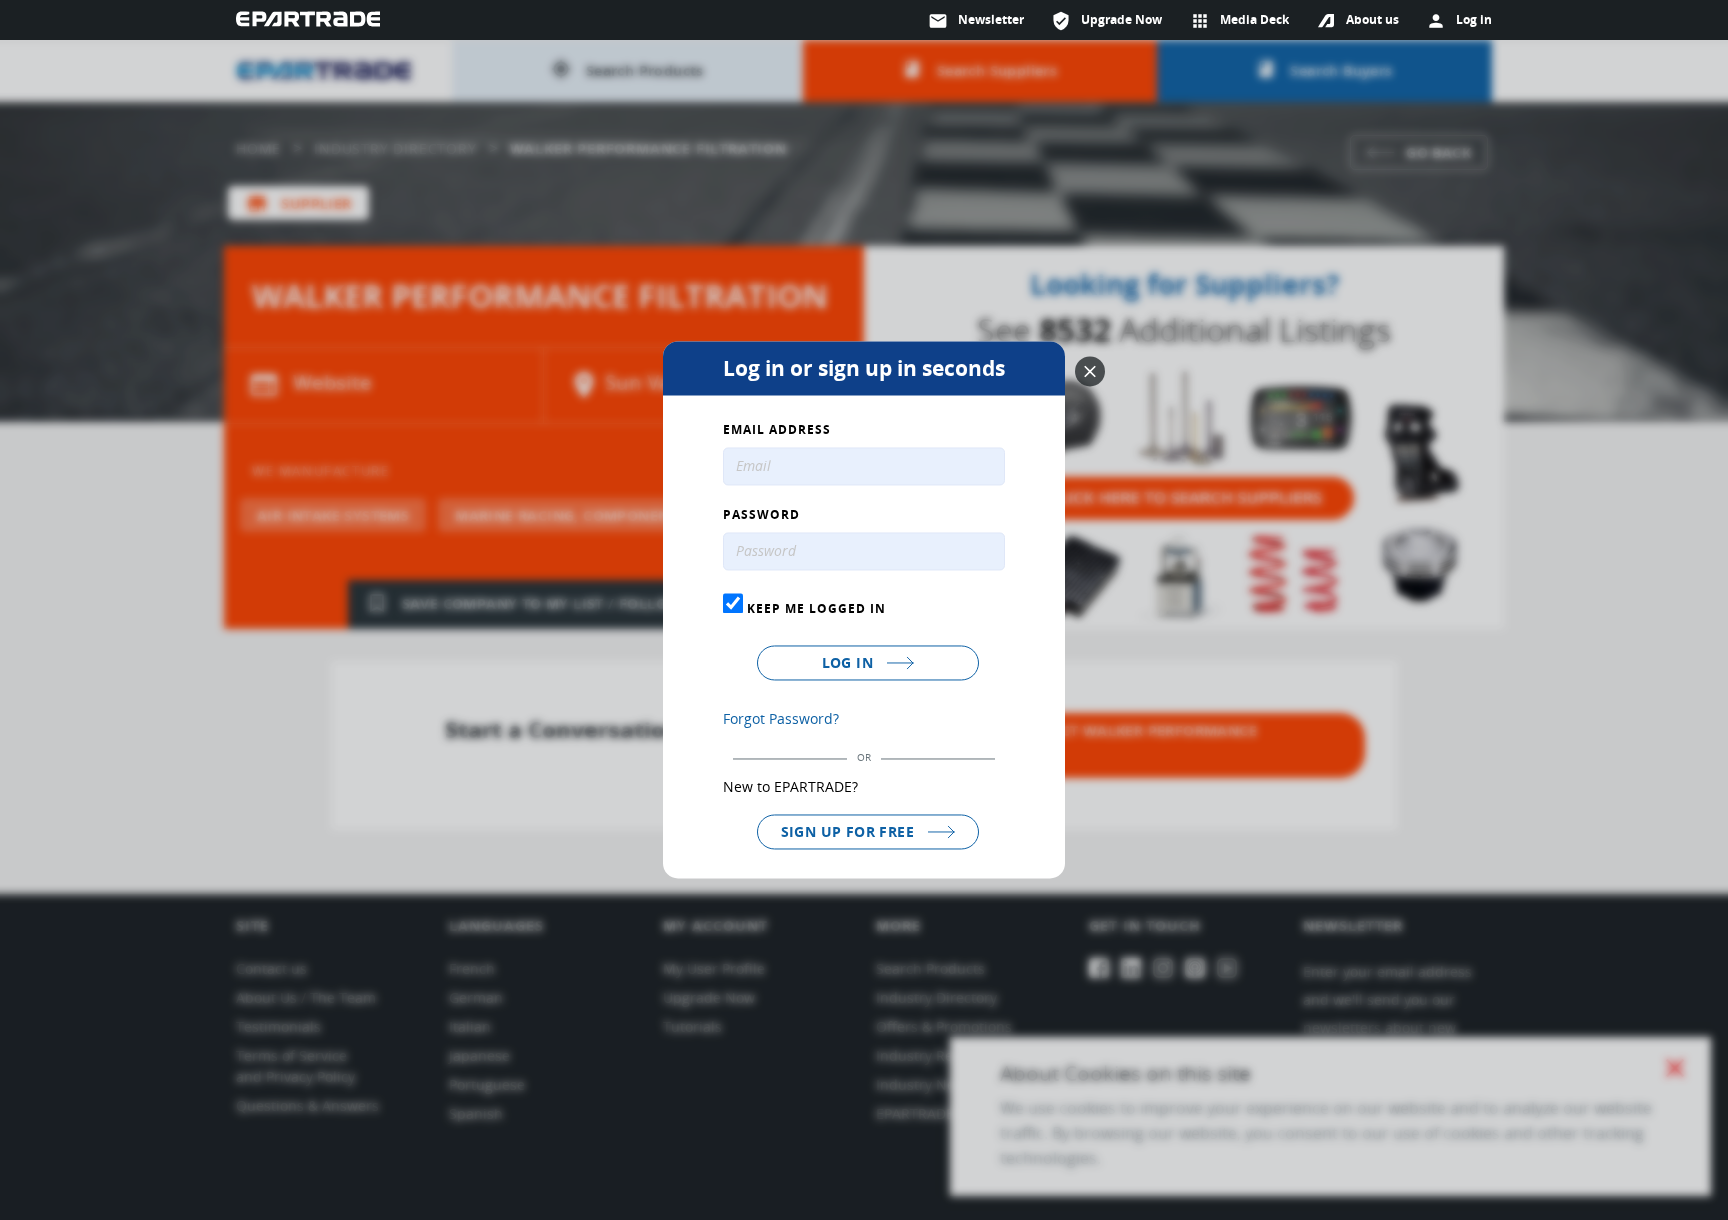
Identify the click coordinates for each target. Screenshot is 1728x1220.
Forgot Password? (781, 718)
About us (1372, 19)
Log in (850, 662)
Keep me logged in (814, 608)
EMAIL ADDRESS (777, 431)
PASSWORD (761, 516)
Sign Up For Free (850, 831)
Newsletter (976, 21)
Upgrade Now (1106, 21)
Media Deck (1239, 21)
